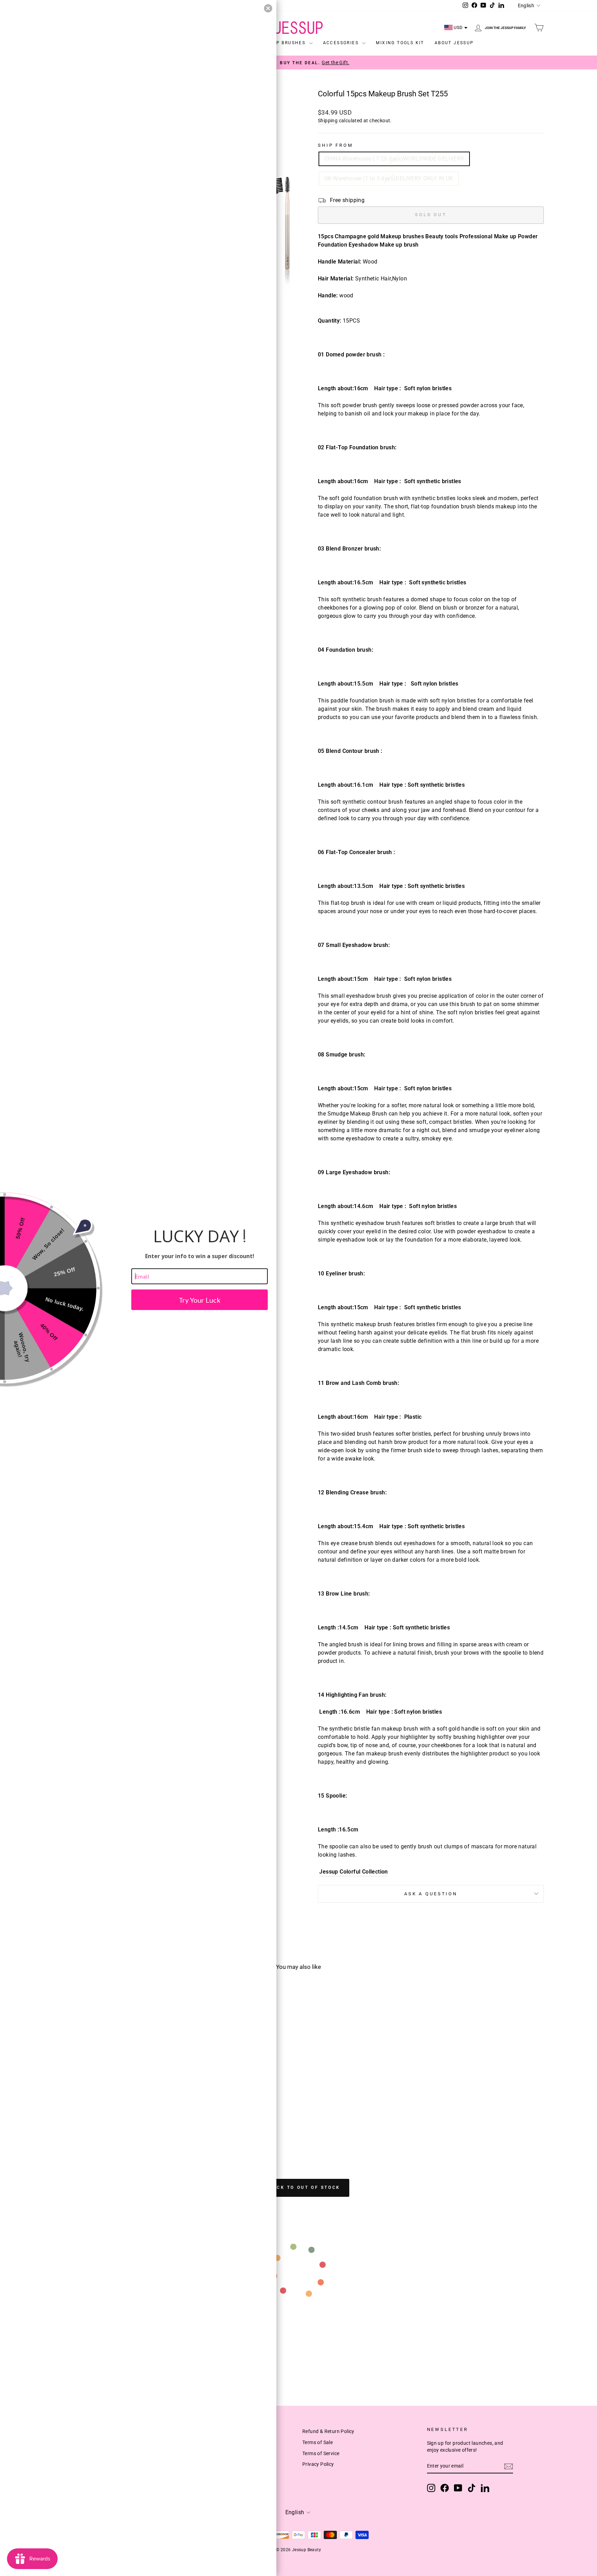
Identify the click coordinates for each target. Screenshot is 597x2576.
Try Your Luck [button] (200, 1300)
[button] (268, 8)
